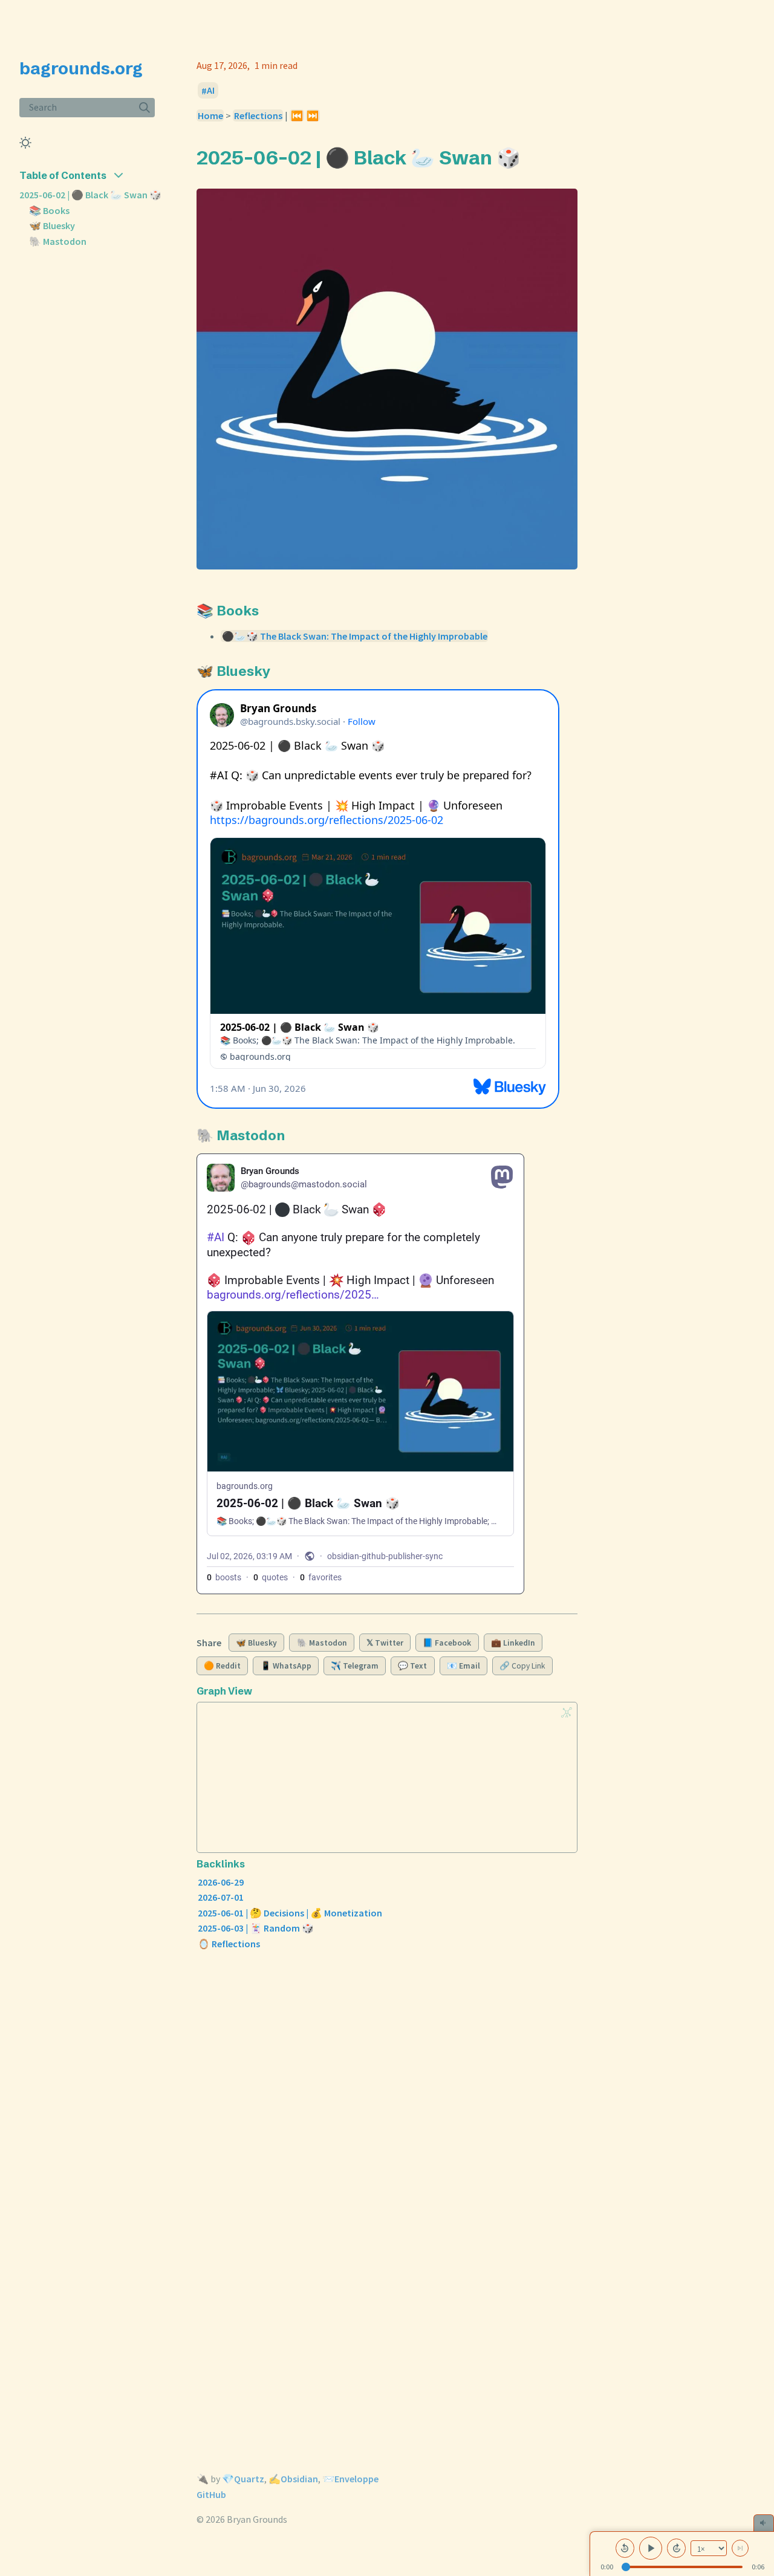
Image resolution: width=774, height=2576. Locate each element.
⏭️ (313, 115)
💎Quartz (243, 2479)
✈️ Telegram (355, 1666)
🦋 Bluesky (52, 225)
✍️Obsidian (293, 2479)
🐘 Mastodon (58, 241)
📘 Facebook (447, 1643)
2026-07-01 (221, 1897)
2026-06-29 (221, 1882)
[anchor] (532, 157)
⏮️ (297, 115)
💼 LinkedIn (513, 1643)
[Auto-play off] (740, 2548)
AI (211, 91)
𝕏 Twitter (385, 1643)
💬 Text (412, 1666)
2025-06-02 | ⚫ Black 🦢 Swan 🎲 (90, 195)
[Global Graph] (567, 1712)
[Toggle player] (764, 2523)
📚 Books (49, 210)
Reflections (258, 115)
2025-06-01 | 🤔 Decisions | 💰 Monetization (290, 1913)
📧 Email (463, 1666)
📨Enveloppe (350, 2479)
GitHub (211, 2494)
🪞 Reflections (229, 1944)
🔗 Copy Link (522, 1666)
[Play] (651, 2548)
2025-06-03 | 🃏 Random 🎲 (256, 1928)
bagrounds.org (81, 68)
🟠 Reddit (222, 1666)
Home (210, 115)
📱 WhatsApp (286, 1666)
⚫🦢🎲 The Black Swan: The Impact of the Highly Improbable (355, 636)
